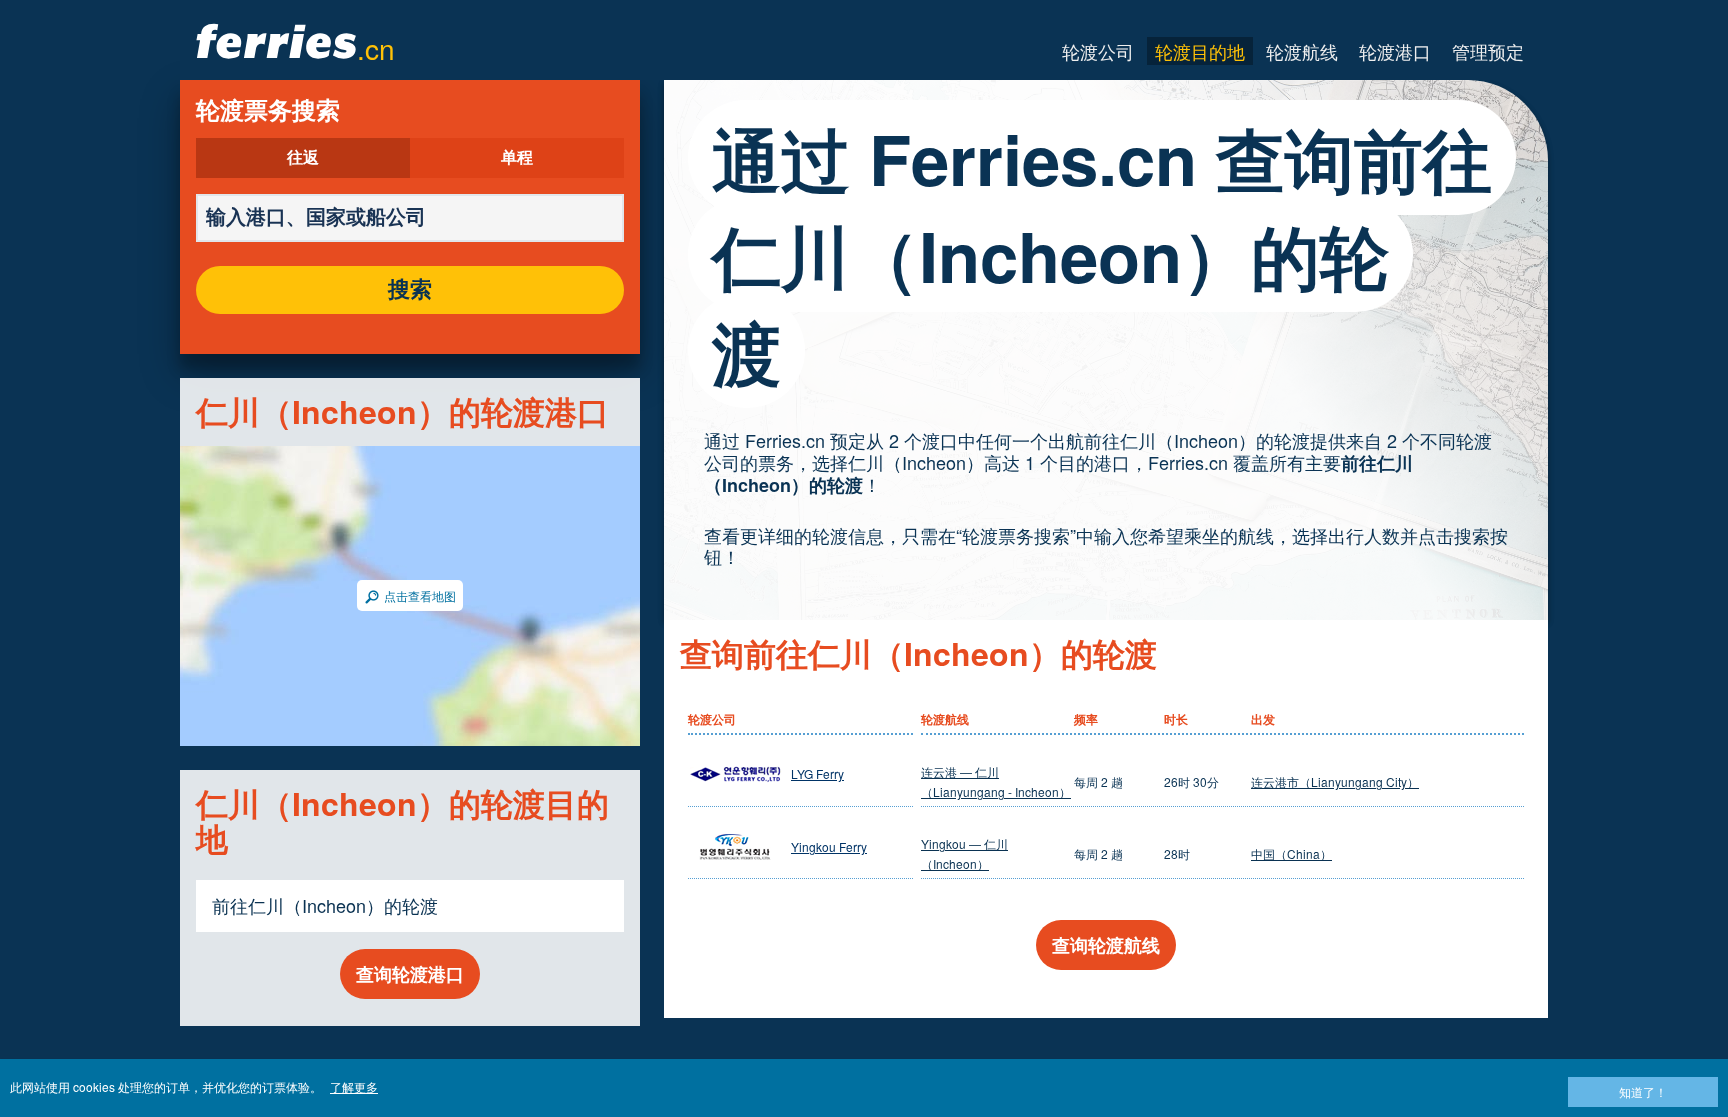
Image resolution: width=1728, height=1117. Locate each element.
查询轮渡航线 (1106, 945)
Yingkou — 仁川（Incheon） (964, 853)
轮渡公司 (1098, 51)
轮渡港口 (1395, 51)
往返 (303, 158)
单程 (517, 158)
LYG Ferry (817, 773)
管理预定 (1488, 51)
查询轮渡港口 (410, 974)
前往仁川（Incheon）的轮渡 (325, 905)
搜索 (410, 290)
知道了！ (1643, 1091)
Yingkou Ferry (829, 846)
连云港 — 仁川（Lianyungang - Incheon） (996, 781)
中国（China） (1291, 853)
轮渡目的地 (1200, 51)
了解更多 (354, 1086)
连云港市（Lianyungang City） (1335, 781)
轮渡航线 (1302, 51)
